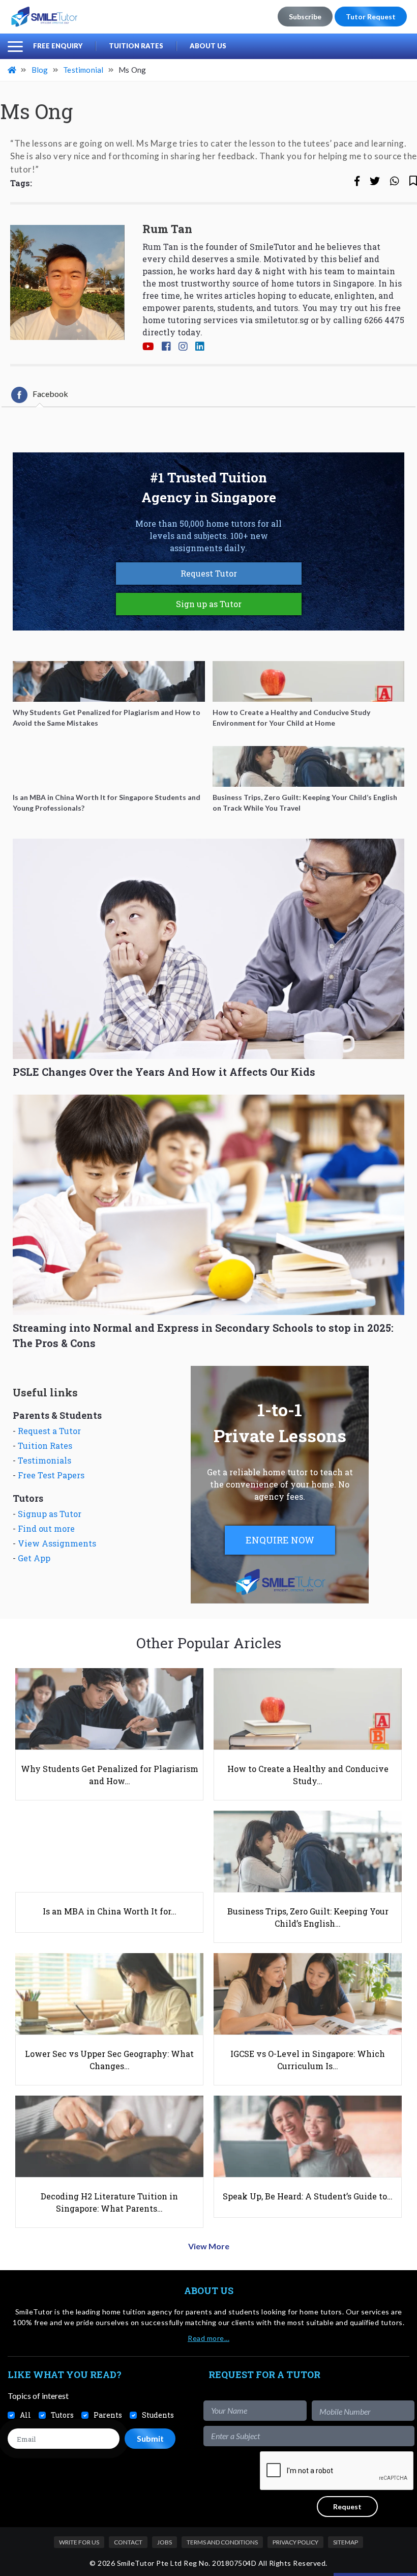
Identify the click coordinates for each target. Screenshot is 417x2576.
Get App (34, 1558)
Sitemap (346, 2542)
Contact (128, 2542)
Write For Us (79, 2542)
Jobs (165, 2542)
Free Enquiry (58, 46)
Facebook (50, 394)
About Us (208, 46)
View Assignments (57, 1543)
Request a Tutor (49, 1431)
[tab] (40, 395)
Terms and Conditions (222, 2542)
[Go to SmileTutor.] (13, 70)
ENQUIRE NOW (280, 1540)
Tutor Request (371, 17)
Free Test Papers (51, 1475)
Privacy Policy (295, 2542)
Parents (108, 2415)
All (25, 2415)
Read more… (208, 2338)
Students (158, 2415)
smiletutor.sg (282, 320)
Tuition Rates (136, 46)
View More (209, 2246)
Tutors (62, 2415)
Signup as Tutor (50, 1514)
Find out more (46, 1528)
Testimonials (44, 1460)
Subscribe (305, 17)
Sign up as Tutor (209, 604)
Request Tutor (209, 573)
